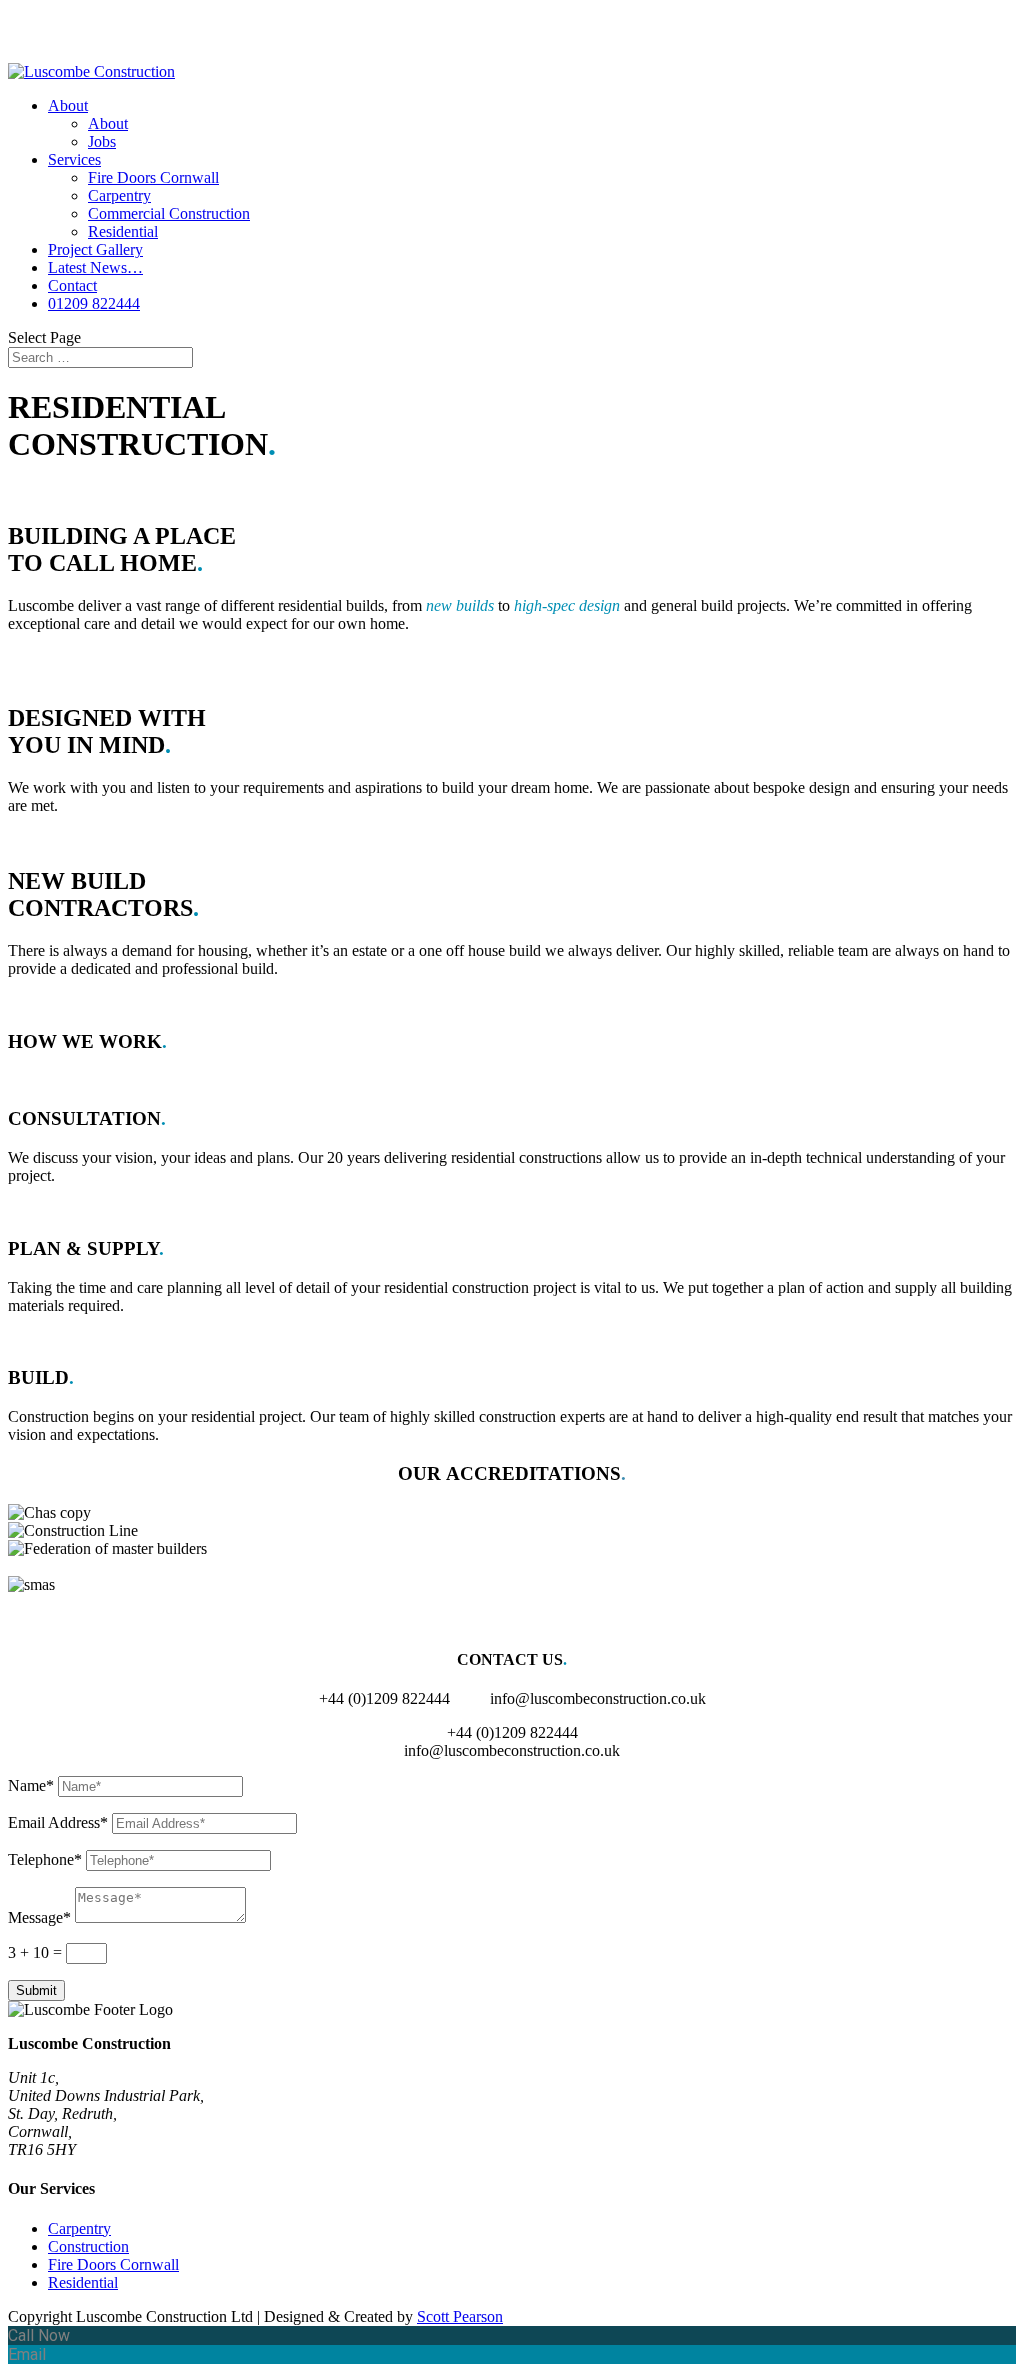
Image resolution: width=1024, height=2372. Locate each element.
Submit (36, 1990)
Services (74, 159)
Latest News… (95, 267)
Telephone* (45, 1859)
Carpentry (119, 195)
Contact (72, 285)
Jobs (102, 141)
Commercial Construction (169, 213)
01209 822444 (94, 303)
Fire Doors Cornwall (153, 177)
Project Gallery (95, 249)
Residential (123, 231)
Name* (31, 1785)
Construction (88, 2246)
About (68, 105)
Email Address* (58, 1822)
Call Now (39, 2335)
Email (27, 2354)
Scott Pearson (460, 2316)
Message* (39, 1917)
